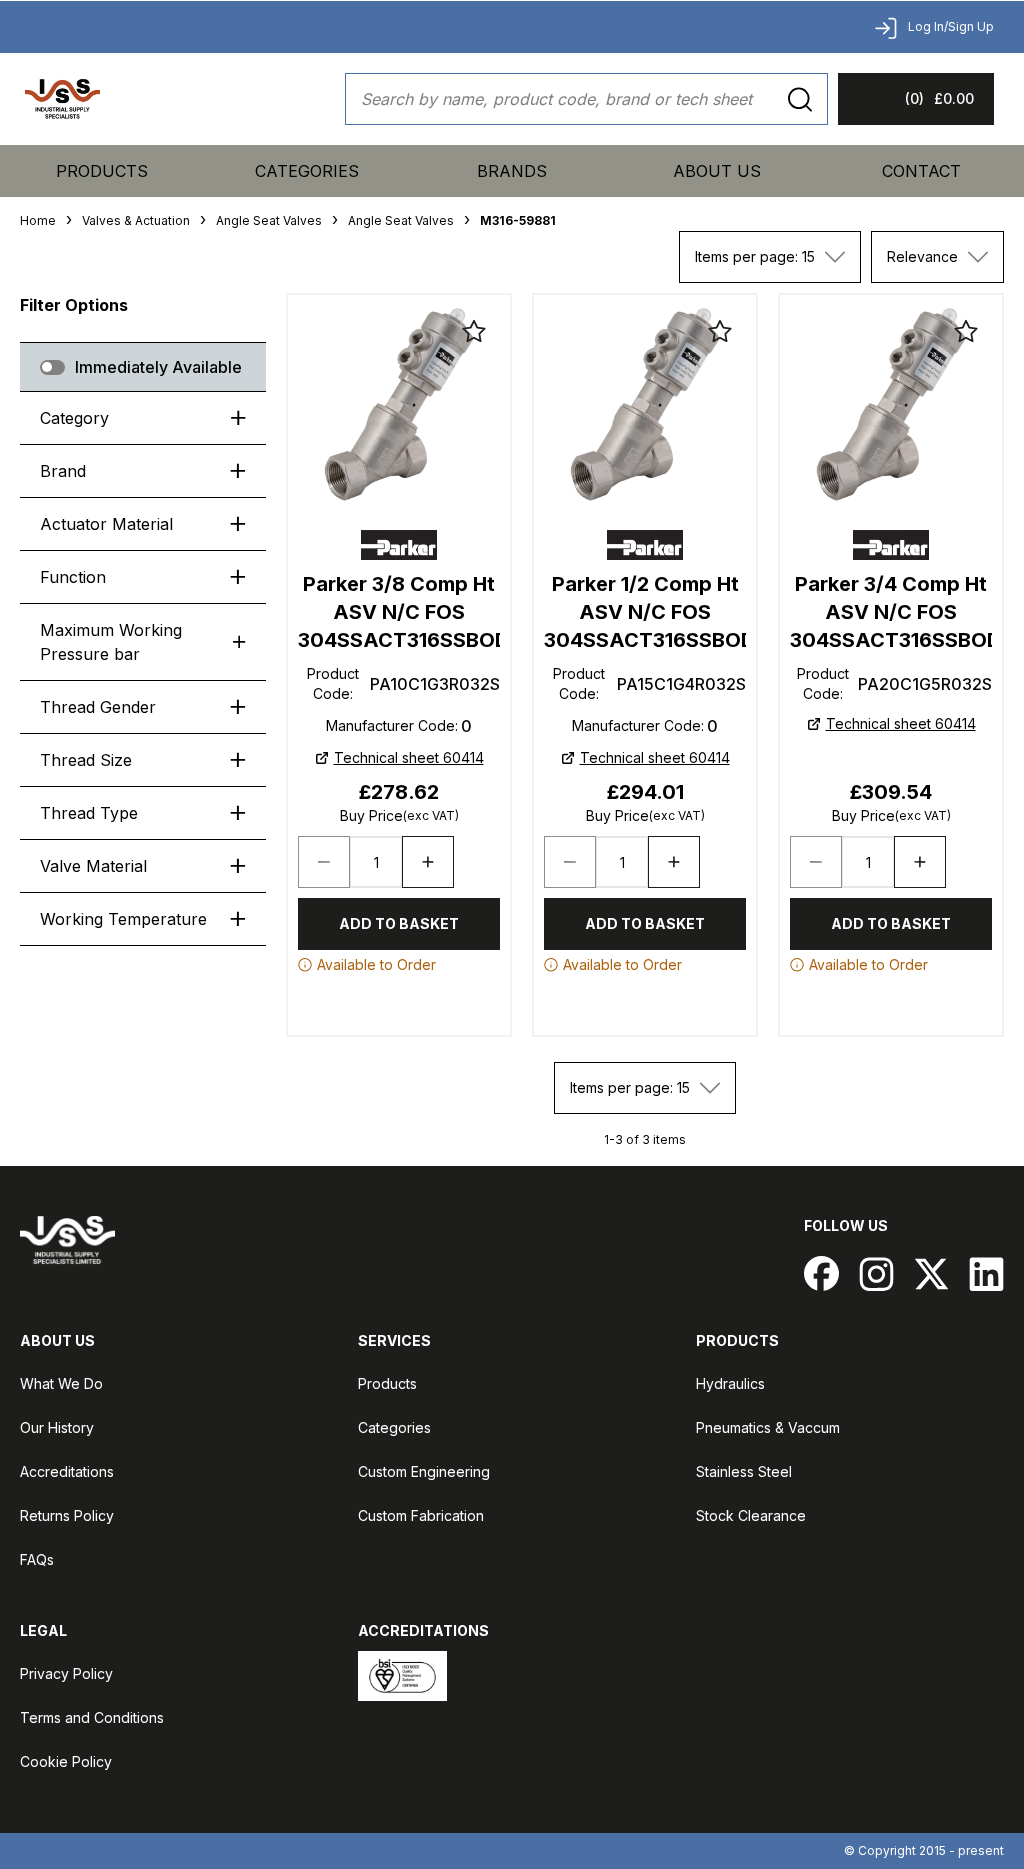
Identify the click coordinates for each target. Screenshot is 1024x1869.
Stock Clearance (751, 1515)
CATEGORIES (307, 171)
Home (38, 220)
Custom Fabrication (421, 1515)
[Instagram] (876, 1273)
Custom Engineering (424, 1471)
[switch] (52, 367)
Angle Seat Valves (269, 220)
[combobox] (770, 257)
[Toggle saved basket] (474, 331)
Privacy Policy (66, 1673)
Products (102, 171)
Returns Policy (67, 1515)
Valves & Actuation (136, 220)
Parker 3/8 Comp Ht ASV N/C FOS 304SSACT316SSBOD (399, 612)
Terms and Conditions (92, 1717)
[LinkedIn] (986, 1273)
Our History (57, 1427)
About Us (717, 171)
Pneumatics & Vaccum (768, 1427)
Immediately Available (158, 367)
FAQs (37, 1559)
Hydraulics (730, 1383)
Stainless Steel (744, 1471)
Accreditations (67, 1471)
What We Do (61, 1383)
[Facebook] (821, 1273)
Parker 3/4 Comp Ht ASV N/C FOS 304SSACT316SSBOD (891, 612)
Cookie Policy (66, 1761)
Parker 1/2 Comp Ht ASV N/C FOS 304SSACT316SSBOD (645, 612)
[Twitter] (931, 1273)
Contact (921, 171)
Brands (512, 171)
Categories (394, 1427)
